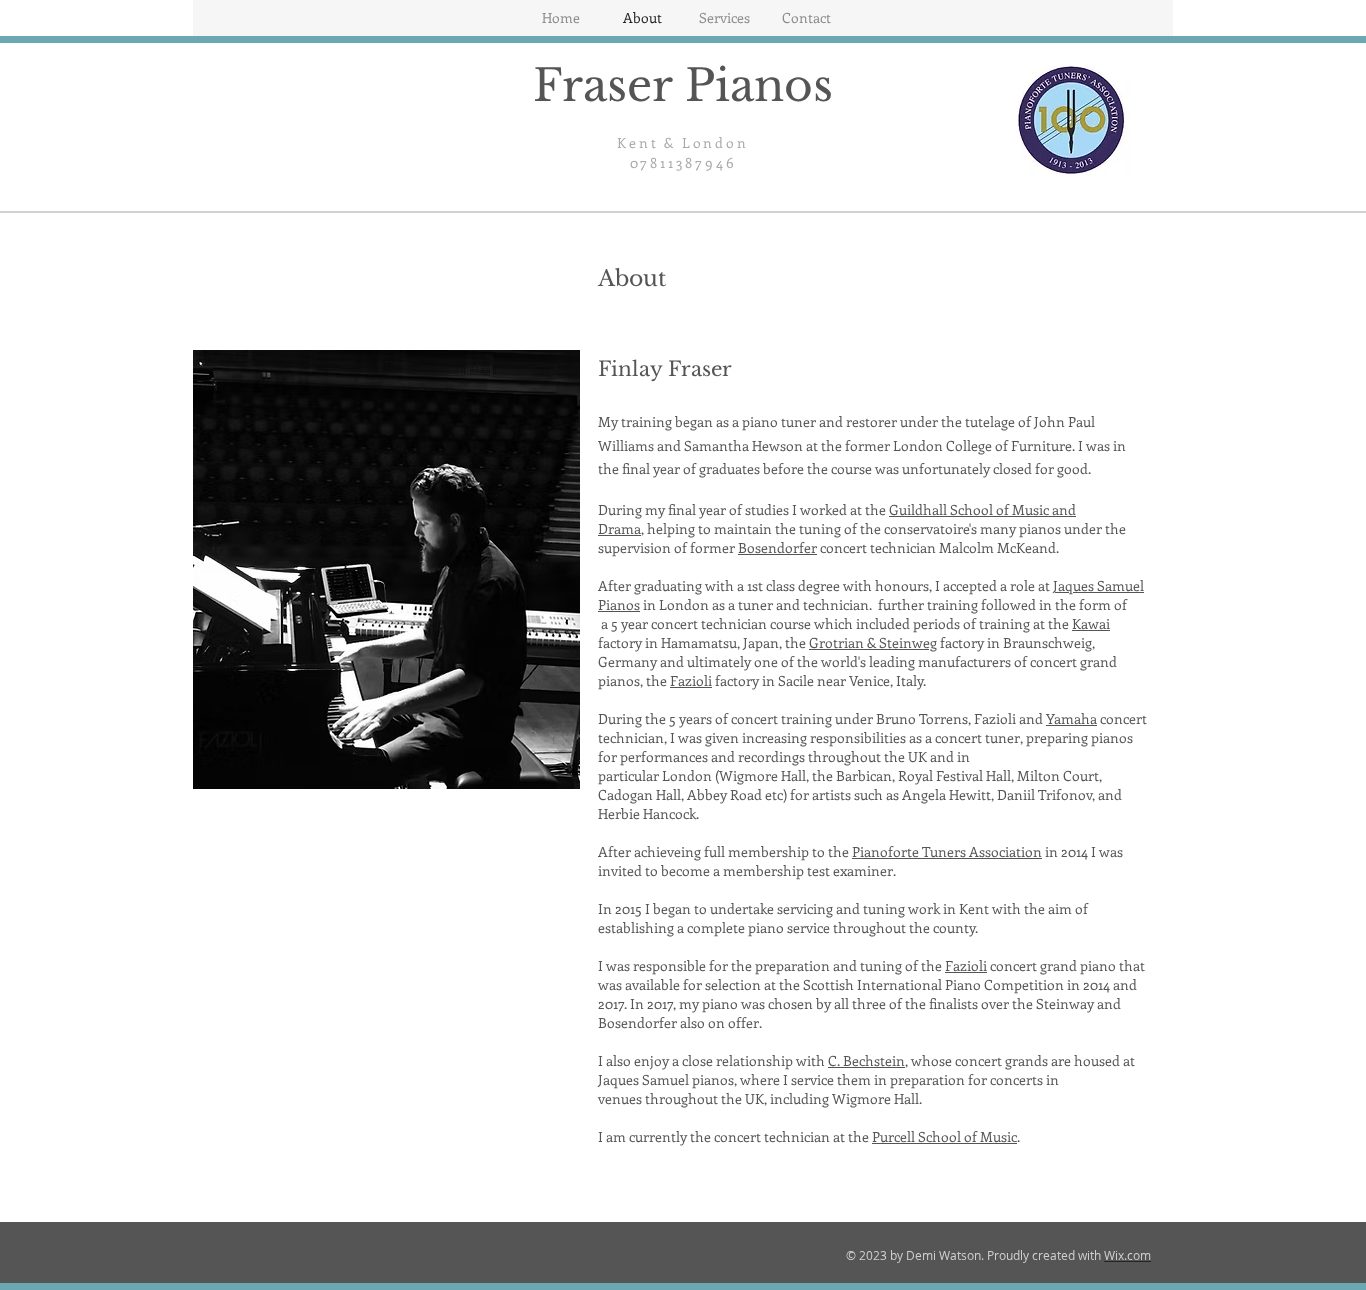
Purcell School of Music (944, 1136)
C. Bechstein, (868, 1060)
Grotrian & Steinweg (873, 642)
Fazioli (691, 680)
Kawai (1091, 623)
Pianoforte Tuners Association (947, 851)
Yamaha (1071, 718)
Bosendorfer (777, 547)
